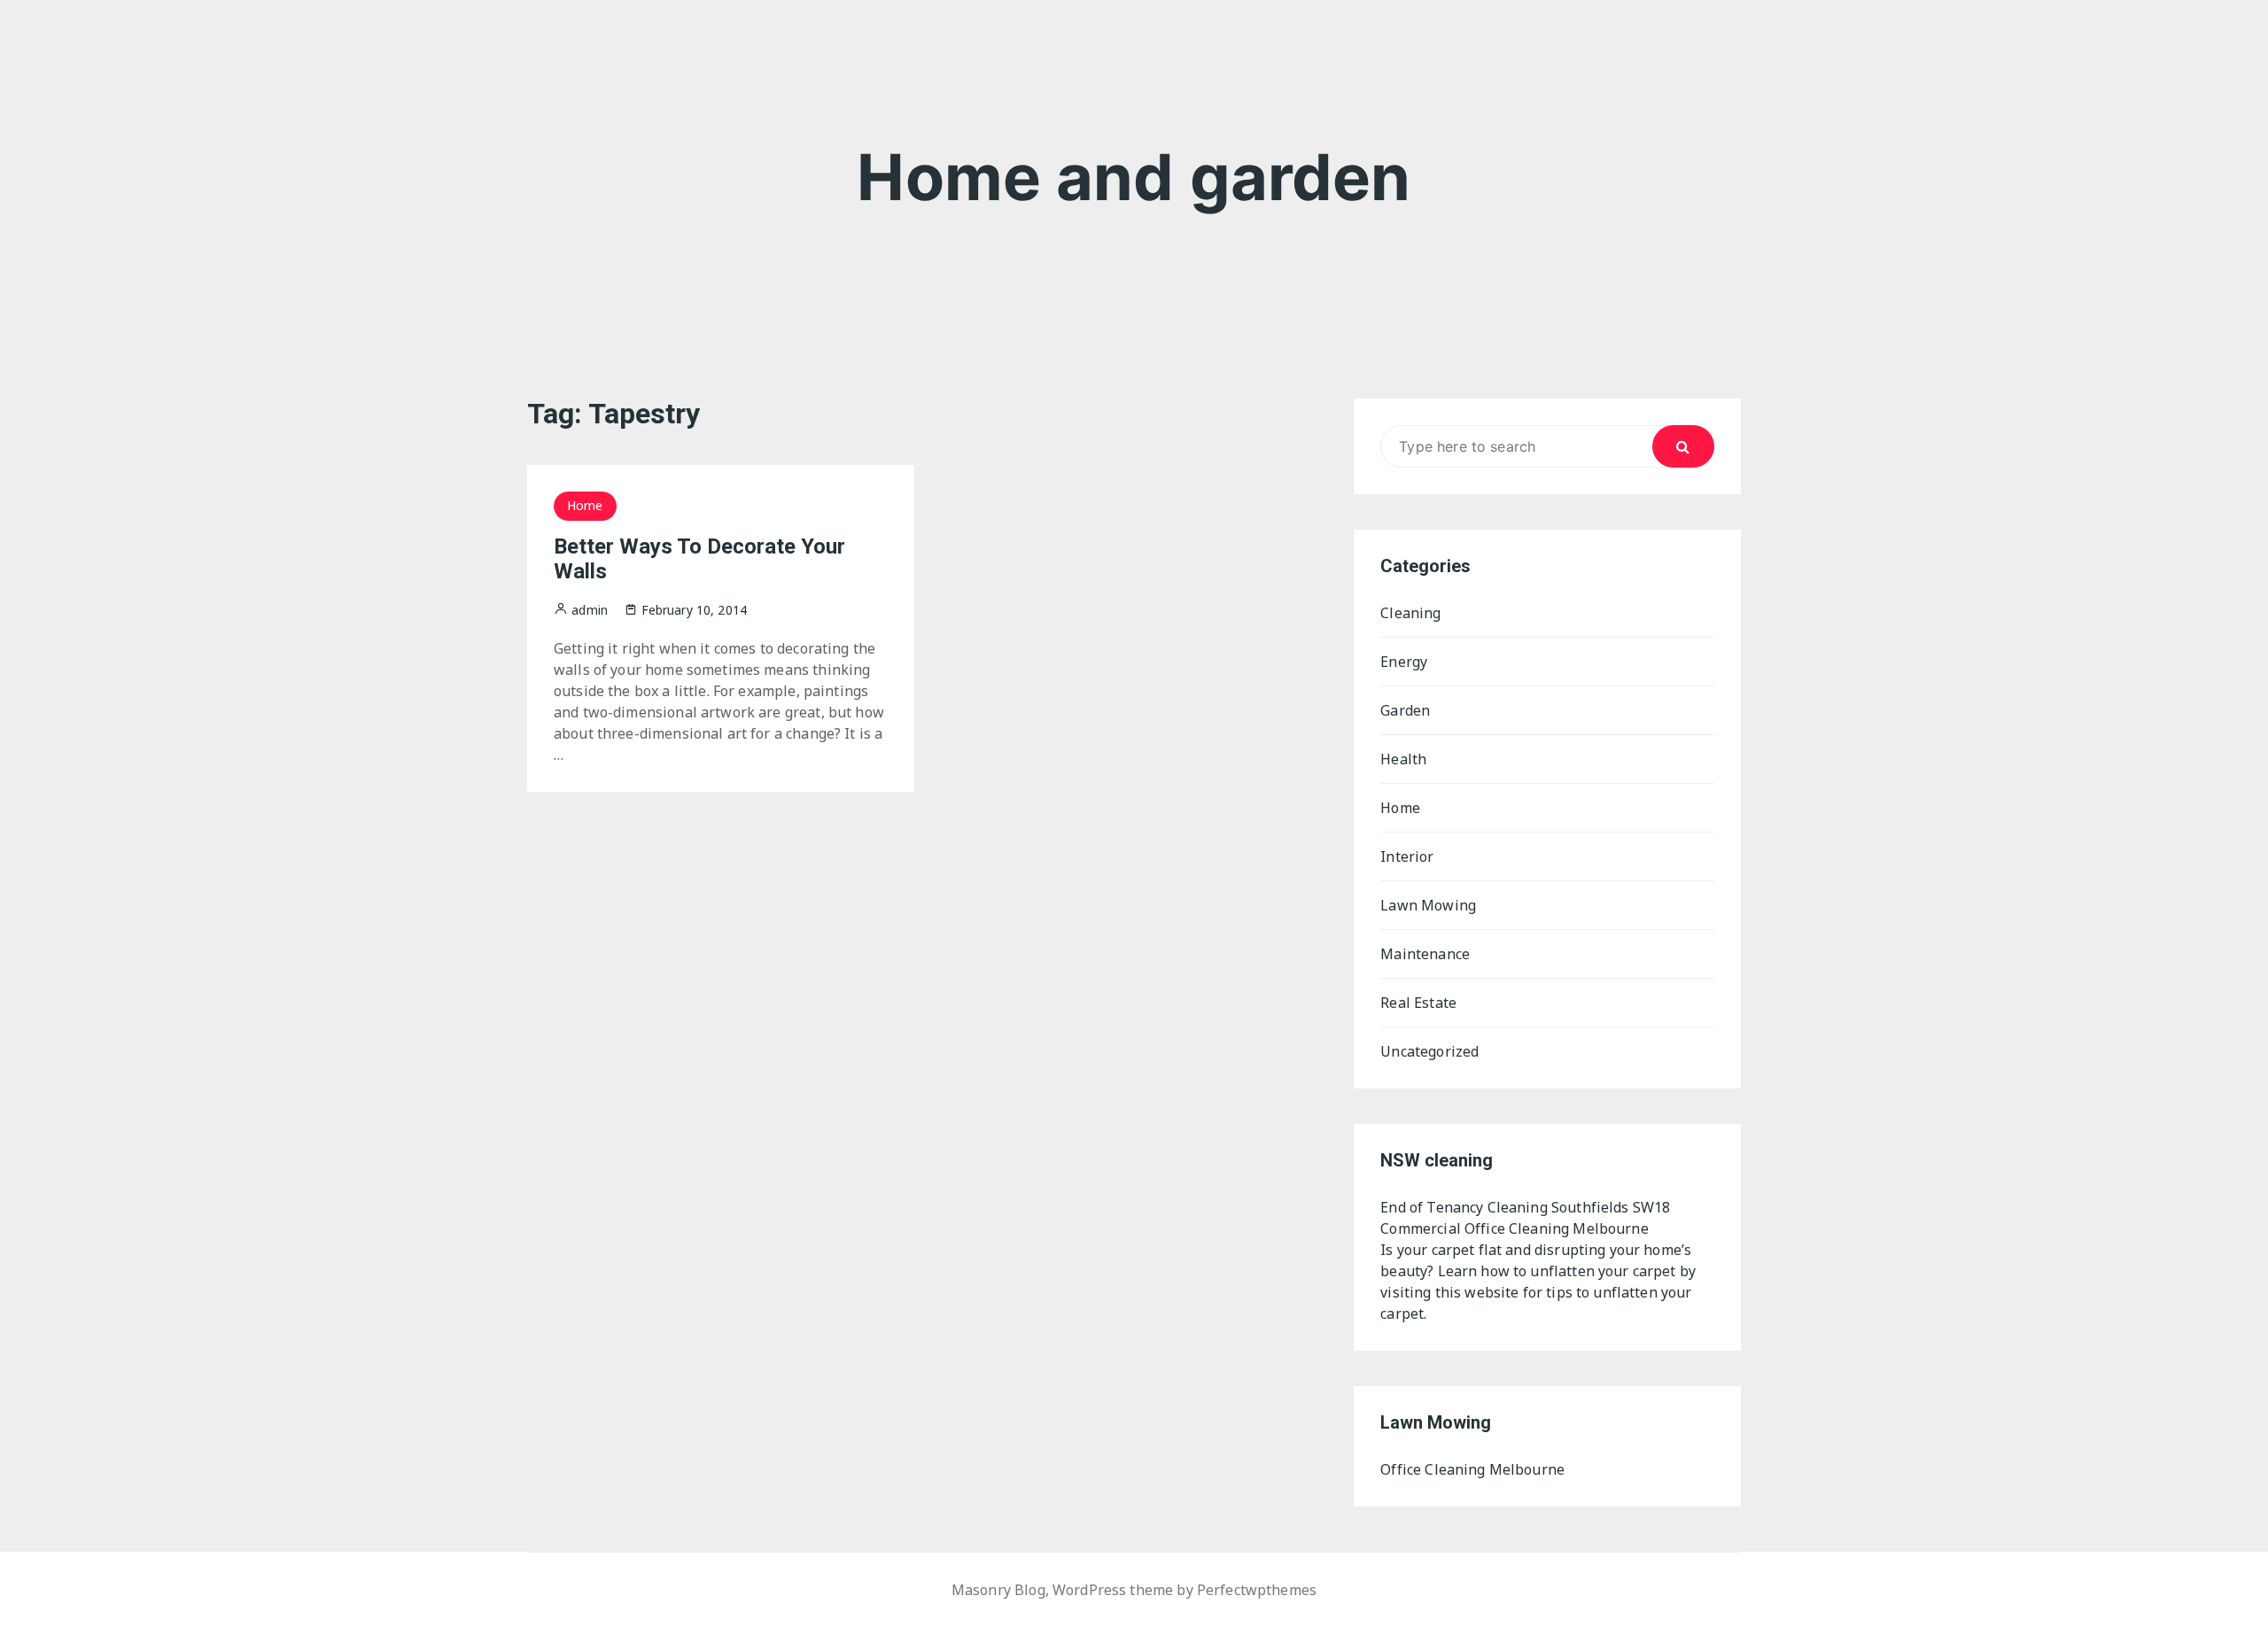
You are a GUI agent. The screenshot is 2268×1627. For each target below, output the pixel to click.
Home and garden (1134, 177)
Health (1403, 759)
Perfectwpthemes (1257, 1590)
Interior (1407, 856)
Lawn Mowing (1428, 905)
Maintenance (1425, 954)
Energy (1404, 662)
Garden (1405, 710)
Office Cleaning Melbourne (1472, 1469)
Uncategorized (1429, 1051)
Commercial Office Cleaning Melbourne (1514, 1228)
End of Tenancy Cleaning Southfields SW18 (1525, 1207)
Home (585, 505)
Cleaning (1410, 613)
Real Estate (1418, 1003)
